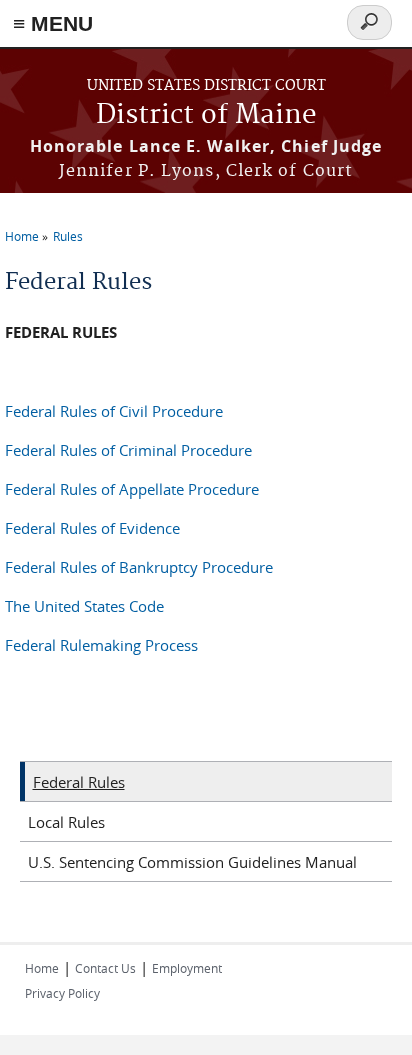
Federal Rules (79, 782)
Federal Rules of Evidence (92, 528)
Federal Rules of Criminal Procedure (128, 450)
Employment (187, 968)
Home (22, 236)
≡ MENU (53, 23)
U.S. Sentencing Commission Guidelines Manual (192, 862)
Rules (68, 236)
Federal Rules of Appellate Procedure (132, 489)
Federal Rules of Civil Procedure (114, 411)
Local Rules (66, 822)
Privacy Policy (62, 993)
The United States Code (84, 606)
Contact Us (105, 968)
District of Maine (206, 115)
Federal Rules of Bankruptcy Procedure (139, 567)
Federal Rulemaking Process (101, 645)
